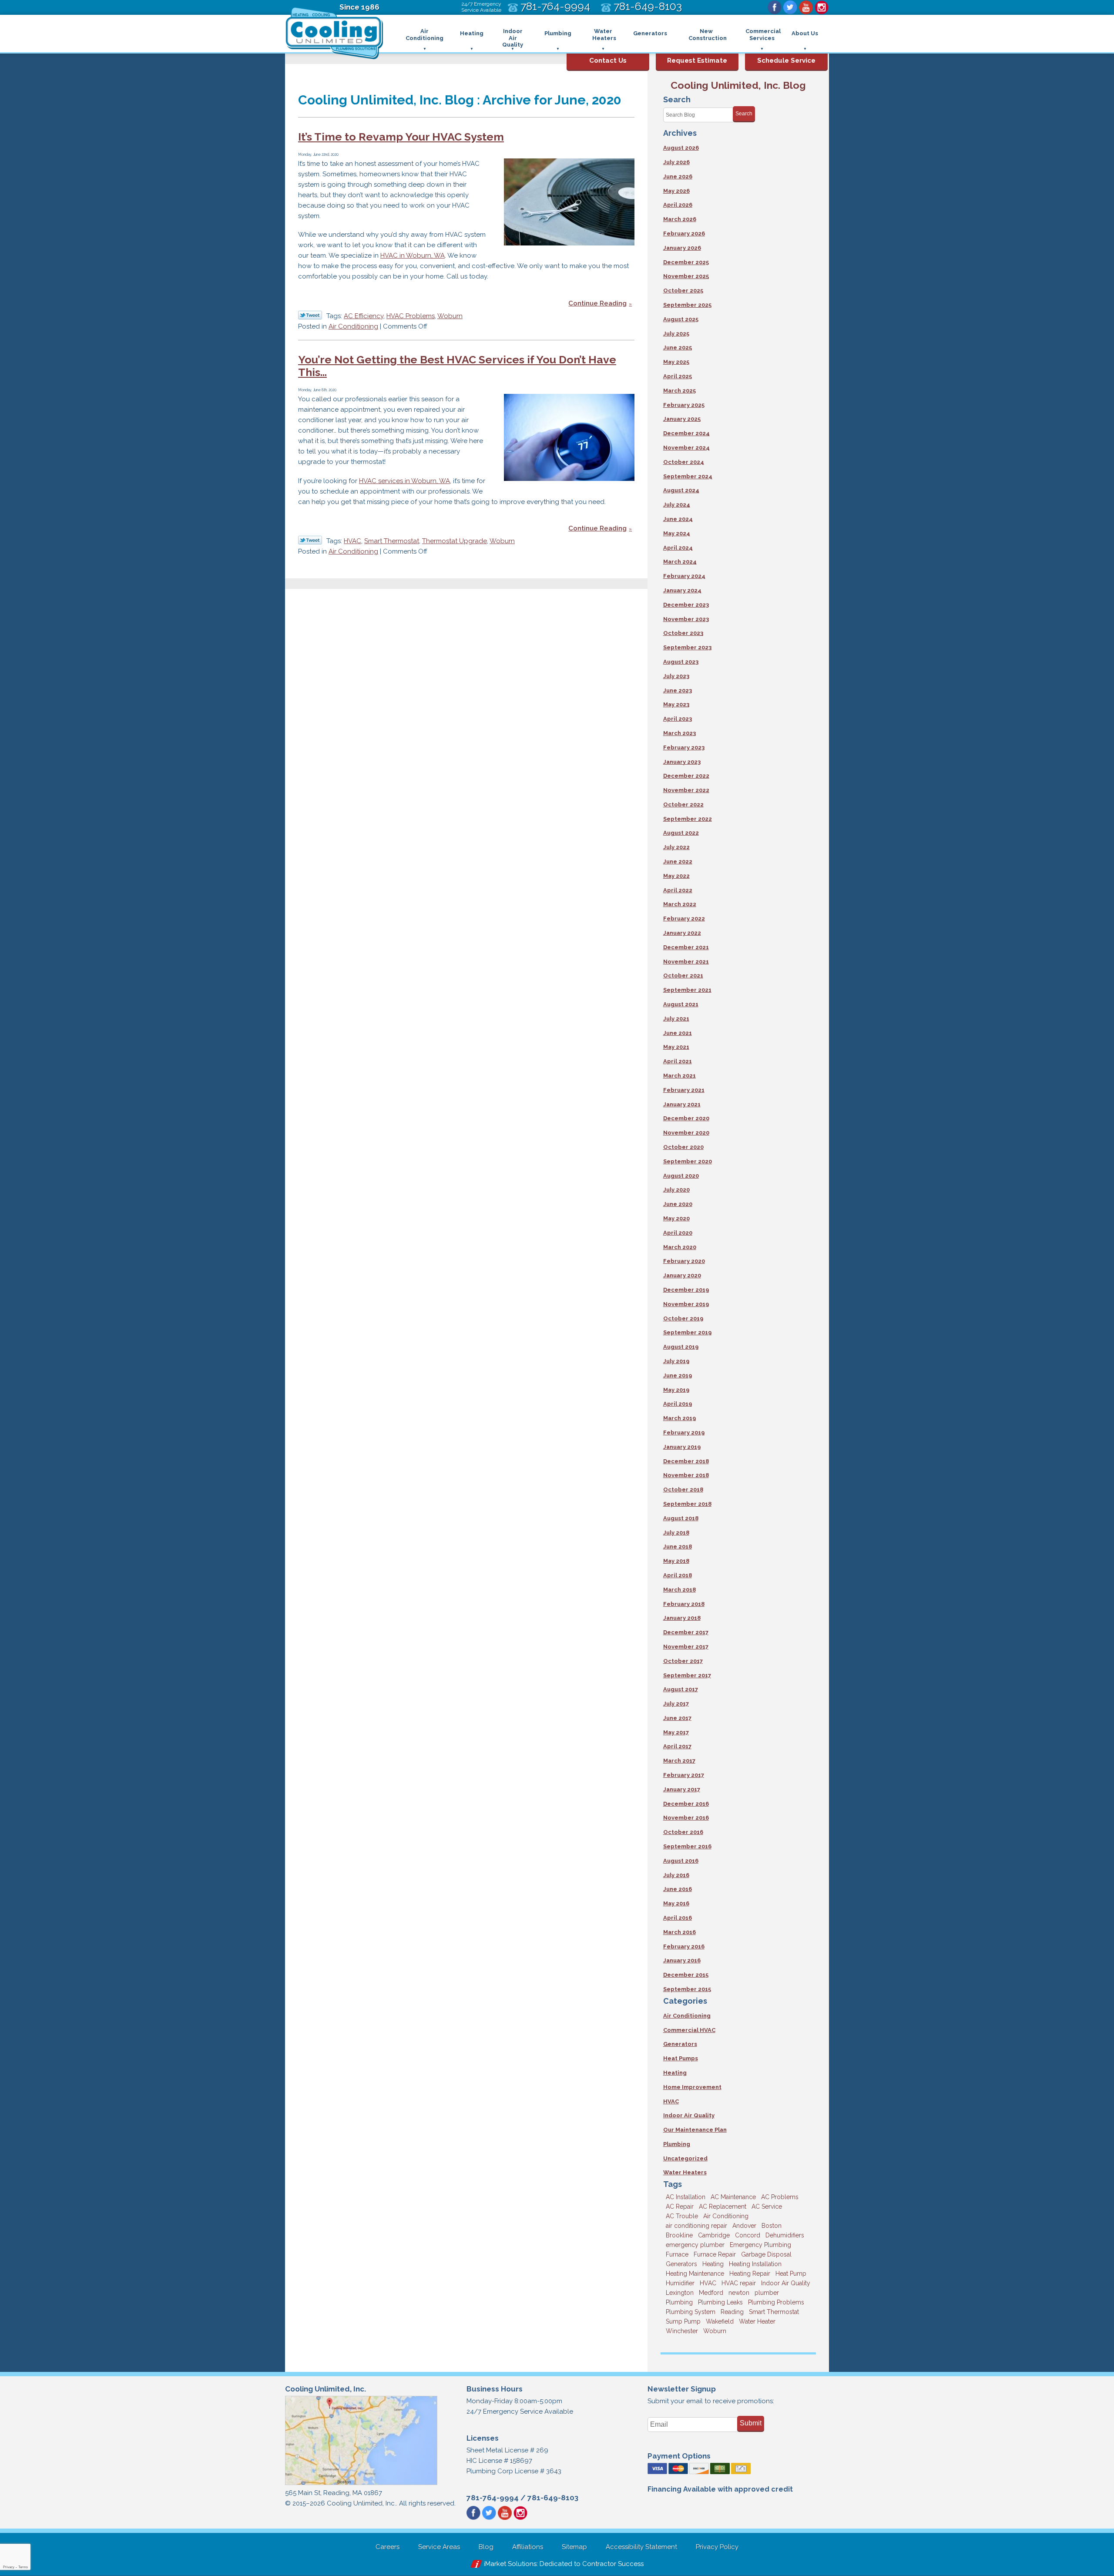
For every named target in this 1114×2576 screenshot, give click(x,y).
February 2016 (684, 1946)
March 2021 (679, 1076)
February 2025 (684, 405)
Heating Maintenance (695, 2274)
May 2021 (676, 1047)
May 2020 (676, 1218)
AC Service (767, 2207)
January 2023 (682, 762)
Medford (711, 2293)
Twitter (790, 7)
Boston (772, 2226)
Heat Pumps (681, 2058)
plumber (767, 2293)
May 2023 (676, 704)
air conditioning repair (696, 2226)
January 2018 (682, 1618)
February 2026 (684, 233)
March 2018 (679, 1590)
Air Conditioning (353, 326)
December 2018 (686, 1461)
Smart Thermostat (392, 541)
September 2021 (687, 990)
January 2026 (682, 248)
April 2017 (677, 1746)
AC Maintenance (733, 2197)
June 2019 (678, 1375)
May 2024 (677, 533)
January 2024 (682, 590)
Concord (748, 2235)
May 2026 (676, 191)
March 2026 (680, 219)
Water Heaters (685, 2172)
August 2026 (681, 148)
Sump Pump (683, 2321)
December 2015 (686, 1975)
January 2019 (682, 1447)
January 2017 (682, 1789)
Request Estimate (697, 60)
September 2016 (687, 1846)
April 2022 (678, 890)
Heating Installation (755, 2264)
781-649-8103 (553, 2498)
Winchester (682, 2331)
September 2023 (687, 647)
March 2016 (679, 1932)
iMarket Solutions (510, 2564)
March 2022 (680, 904)
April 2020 (678, 1233)
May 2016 (676, 1903)
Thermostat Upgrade (455, 541)
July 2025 (676, 334)
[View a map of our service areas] (361, 2484)
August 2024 (681, 490)
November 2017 (686, 1647)
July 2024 (677, 505)
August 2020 (681, 1176)
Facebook (775, 7)
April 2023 (678, 719)
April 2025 (678, 376)
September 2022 (688, 819)
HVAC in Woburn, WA (413, 255)
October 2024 (684, 462)
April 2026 (678, 205)
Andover (744, 2226)
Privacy (9, 2567)
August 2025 (681, 319)
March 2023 (679, 733)
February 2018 (684, 1604)
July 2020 (676, 1190)
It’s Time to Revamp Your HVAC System (401, 137)
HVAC (352, 541)
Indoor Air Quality (689, 2115)
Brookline (679, 2235)
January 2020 (682, 1275)
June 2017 (677, 1718)
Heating (675, 2073)
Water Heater (757, 2321)
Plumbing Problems (776, 2302)
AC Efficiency (364, 316)
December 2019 (686, 1290)
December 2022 (686, 776)
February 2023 (684, 747)
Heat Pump (791, 2274)
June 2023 (678, 690)
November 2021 (686, 962)
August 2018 (681, 1518)
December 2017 (686, 1632)
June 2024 (678, 519)
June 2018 (678, 1547)
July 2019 (676, 1361)
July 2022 (676, 847)
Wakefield (720, 2321)
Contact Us (608, 60)
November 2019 (686, 1304)
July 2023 (676, 676)
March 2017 (679, 1761)
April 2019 (678, 1404)
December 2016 (686, 1804)
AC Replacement (723, 2207)
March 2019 (679, 1418)
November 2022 (686, 790)
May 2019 (676, 1390)
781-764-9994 (493, 2498)
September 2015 (687, 1989)
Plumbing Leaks (720, 2302)
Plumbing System (691, 2312)
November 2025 (686, 276)
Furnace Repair (715, 2254)
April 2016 (678, 1918)
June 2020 (678, 1204)
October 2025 (683, 291)
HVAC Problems (411, 316)
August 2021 (681, 1004)
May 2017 (676, 1732)
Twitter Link (310, 315)
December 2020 (686, 1118)
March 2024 (680, 562)
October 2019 (683, 1318)
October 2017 (683, 1661)
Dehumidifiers (785, 2235)
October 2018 (683, 1490)
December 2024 (686, 433)
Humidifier (680, 2283)
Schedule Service (786, 60)
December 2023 (686, 605)
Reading (732, 2312)
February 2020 (684, 1261)
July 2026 (676, 162)
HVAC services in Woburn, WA (404, 481)
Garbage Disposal (766, 2254)
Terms (23, 2567)
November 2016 (686, 1818)
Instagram (822, 7)
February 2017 (684, 1775)
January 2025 (682, 419)
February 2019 (684, 1432)
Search (744, 114)
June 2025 (678, 348)
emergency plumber (695, 2245)
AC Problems (780, 2197)
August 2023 (681, 662)
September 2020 (688, 1161)
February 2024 (684, 576)
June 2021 (678, 1033)
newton (739, 2293)
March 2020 (680, 1247)
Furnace (677, 2254)
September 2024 (688, 476)
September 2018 (687, 1504)
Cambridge (714, 2235)
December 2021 (686, 947)
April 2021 (678, 1061)
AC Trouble (682, 2216)
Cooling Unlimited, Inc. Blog (738, 85)
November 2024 (686, 448)
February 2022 (684, 919)
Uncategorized (685, 2158)
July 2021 (676, 1019)
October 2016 (683, 1832)
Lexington (680, 2293)
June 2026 (678, 176)
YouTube (806, 7)
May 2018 (676, 1561)
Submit (751, 2423)
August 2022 (681, 833)
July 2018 (676, 1533)
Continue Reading (597, 303)
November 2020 (686, 1133)
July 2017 (676, 1704)
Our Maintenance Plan (695, 2130)
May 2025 (676, 362)
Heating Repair (750, 2274)
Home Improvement (692, 2087)
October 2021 (683, 976)
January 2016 (682, 1960)
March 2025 (679, 391)
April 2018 (678, 1575)
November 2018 (686, 1475)
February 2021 (684, 1090)
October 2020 (683, 1147)
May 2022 (676, 876)
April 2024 (678, 548)
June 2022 (678, 861)
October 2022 (683, 804)
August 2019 (681, 1347)
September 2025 (687, 305)
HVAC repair (739, 2283)
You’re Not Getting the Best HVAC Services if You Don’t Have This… (457, 366)
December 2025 (686, 262)
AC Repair (680, 2207)
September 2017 (687, 1675)
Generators (680, 2044)
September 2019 (687, 1332)
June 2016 (678, 1889)
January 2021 (682, 1104)
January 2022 (682, 933)
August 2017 (681, 1689)
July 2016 (676, 1875)
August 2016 (681, 1861)
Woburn (450, 316)
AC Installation (686, 2197)
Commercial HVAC (689, 2030)
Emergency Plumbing (760, 2245)
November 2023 (686, 619)
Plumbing (677, 2144)
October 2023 (683, 633)
